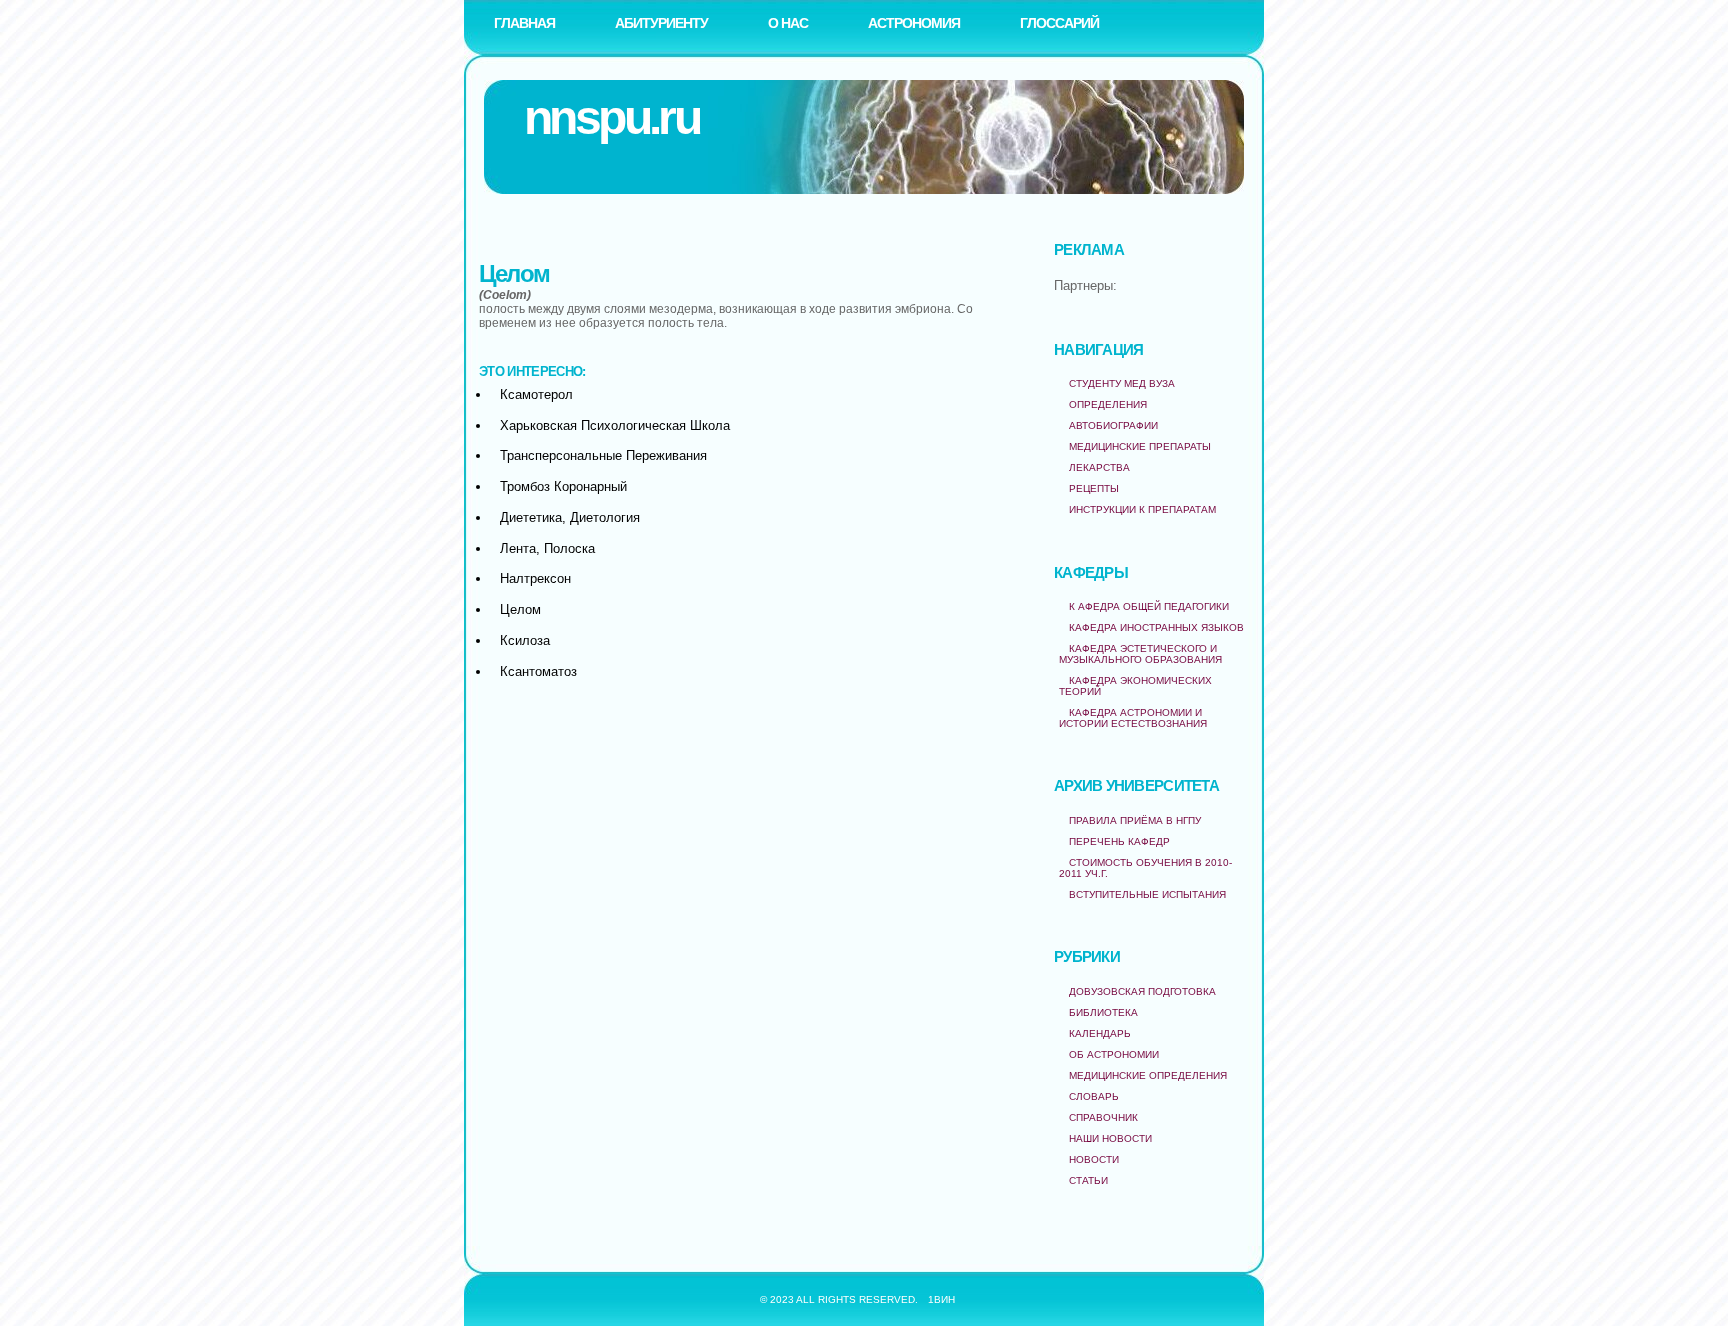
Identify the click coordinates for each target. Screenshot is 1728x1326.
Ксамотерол (536, 394)
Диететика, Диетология (570, 517)
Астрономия (914, 23)
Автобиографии (1113, 425)
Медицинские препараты (1140, 446)
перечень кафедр (1119, 841)
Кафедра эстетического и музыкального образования (1140, 654)
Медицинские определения (1148, 1075)
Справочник (1103, 1117)
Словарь (1094, 1096)
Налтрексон (535, 578)
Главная (524, 23)
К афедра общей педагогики (1149, 606)
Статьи (1088, 1180)
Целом (520, 609)
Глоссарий (1059, 23)
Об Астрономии (1114, 1054)
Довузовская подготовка (1142, 991)
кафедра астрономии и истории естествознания (1133, 718)
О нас (788, 23)
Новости (1094, 1159)
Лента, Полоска (547, 548)
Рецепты (1094, 488)
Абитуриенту (661, 23)
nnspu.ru (611, 117)
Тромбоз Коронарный (563, 486)
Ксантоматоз (538, 671)
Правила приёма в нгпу (1135, 820)
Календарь (1100, 1033)
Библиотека (1103, 1012)
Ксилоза (525, 640)
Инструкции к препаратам (1142, 509)
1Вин (941, 1299)
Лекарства (1099, 467)
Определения (1108, 404)
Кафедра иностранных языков (1156, 627)
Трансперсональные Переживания (603, 455)
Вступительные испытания (1147, 894)
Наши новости (1110, 1138)
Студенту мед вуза (1122, 383)
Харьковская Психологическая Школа (615, 425)
